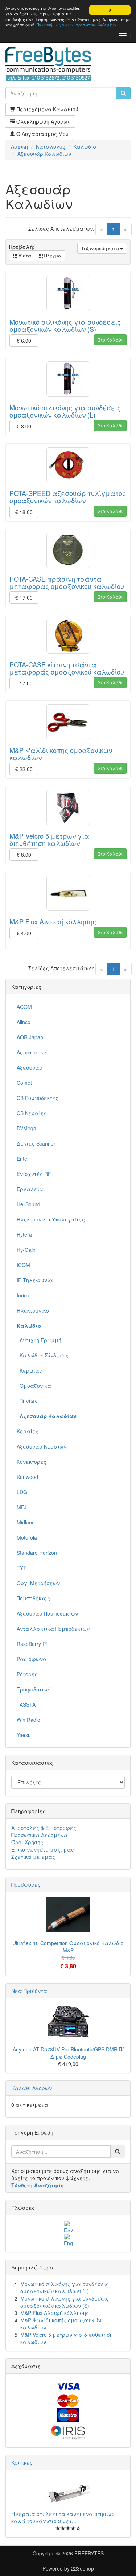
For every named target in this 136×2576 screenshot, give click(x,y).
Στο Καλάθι (110, 340)
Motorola (27, 1537)
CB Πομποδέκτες (38, 1098)
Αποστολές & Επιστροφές (44, 1828)
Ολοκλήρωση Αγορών (43, 121)
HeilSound (28, 1204)
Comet (24, 1083)
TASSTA (26, 1704)
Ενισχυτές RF (34, 1174)
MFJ (22, 1507)
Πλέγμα (52, 255)
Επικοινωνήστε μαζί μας (43, 1849)
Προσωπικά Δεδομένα (39, 1835)
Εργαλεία (30, 1189)
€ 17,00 (24, 598)
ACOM (24, 1007)
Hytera (24, 1234)
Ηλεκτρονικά (33, 1310)
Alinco (24, 1022)
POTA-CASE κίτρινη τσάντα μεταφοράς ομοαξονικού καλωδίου (67, 668)
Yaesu (24, 1735)
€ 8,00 (24, 426)
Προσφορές (26, 1884)
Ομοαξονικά (34, 1386)
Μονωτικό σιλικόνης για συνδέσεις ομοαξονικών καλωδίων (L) (65, 411)
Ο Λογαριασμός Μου (42, 134)
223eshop (83, 2568)
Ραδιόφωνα (32, 1659)
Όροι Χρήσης (27, 1842)
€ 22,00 (24, 769)
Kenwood (27, 1477)
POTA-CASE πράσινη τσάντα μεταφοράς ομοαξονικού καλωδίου (67, 582)
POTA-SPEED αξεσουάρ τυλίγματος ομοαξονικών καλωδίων (68, 497)
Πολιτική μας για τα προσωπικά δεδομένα (77, 25)
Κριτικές (22, 2462)
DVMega (26, 1128)
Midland (26, 1522)
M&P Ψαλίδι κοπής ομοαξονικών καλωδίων (61, 754)
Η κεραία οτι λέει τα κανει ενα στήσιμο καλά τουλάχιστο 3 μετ (63, 2517)
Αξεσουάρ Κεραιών (42, 1446)
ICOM (23, 1265)
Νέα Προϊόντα (29, 1991)
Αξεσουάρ (30, 1067)
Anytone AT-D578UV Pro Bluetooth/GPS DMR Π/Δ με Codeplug (68, 2053)
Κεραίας (29, 1370)
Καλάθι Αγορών (32, 2088)
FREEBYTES (89, 2553)
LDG (22, 1492)
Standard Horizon (37, 1553)
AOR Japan (30, 1037)
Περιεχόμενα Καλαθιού (47, 109)
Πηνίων (27, 1401)
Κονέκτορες (32, 1462)
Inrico (23, 1295)
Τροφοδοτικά (33, 1689)
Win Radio (28, 1720)
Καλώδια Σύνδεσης (43, 1355)
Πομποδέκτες (33, 1598)
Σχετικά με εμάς (33, 1857)
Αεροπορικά (32, 1052)
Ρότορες (27, 1674)
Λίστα (24, 255)
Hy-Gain (26, 1250)
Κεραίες (28, 1431)
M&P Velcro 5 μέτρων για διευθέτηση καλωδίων (49, 839)
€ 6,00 (24, 341)
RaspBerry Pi (32, 1644)
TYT (22, 1568)
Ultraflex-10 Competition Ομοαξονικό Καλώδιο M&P (68, 1947)
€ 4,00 (24, 933)
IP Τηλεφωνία (35, 1280)
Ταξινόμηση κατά (101, 248)
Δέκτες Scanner (36, 1143)
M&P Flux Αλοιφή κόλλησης (53, 921)
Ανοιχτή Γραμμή (39, 1340)
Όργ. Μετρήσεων (38, 1583)
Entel (22, 1159)
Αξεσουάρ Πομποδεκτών (47, 1613)
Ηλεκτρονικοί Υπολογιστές (51, 1219)
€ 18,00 (24, 512)
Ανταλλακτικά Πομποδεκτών (53, 1629)
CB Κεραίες (32, 1113)
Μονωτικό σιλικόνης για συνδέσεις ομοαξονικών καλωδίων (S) (65, 325)
